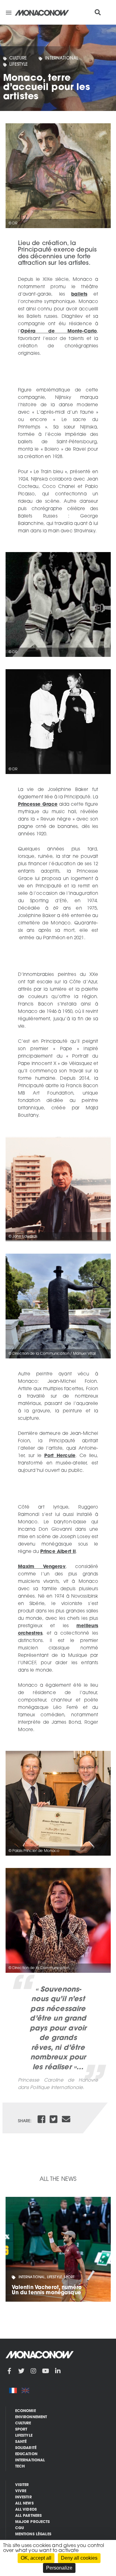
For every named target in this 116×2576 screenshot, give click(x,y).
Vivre (21, 2491)
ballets (79, 295)
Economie (26, 2411)
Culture (18, 58)
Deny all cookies (79, 2558)
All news (24, 2504)
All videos (26, 2510)
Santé (21, 2442)
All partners (29, 2516)
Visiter (22, 2485)
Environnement (31, 2417)
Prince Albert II (58, 1552)
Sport (21, 2430)
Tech (20, 2467)
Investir (24, 2497)
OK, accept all (36, 2558)
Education (26, 2454)
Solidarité (26, 2448)
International (62, 58)
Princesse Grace (38, 805)
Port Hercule (60, 1456)
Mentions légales (33, 2534)
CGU (19, 2528)
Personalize (59, 2568)
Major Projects (33, 2522)
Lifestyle (18, 65)
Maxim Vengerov (42, 1567)
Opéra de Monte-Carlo (59, 332)
